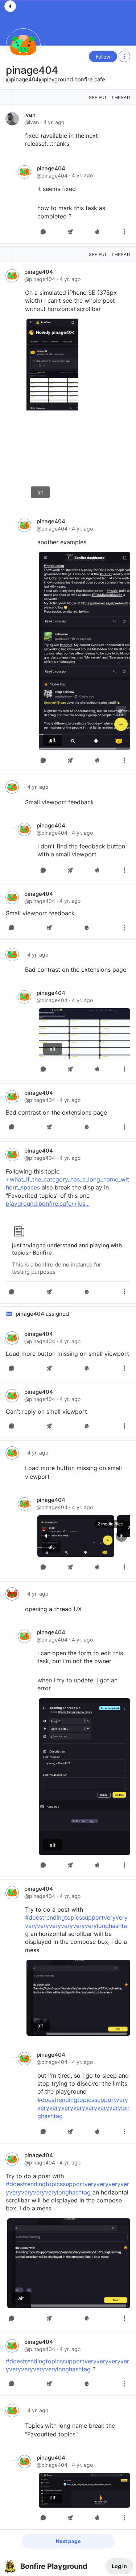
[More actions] (124, 56)
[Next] (121, 1536)
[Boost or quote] (70, 232)
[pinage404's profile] (24, 172)
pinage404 (32, 70)
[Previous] (46, 1536)
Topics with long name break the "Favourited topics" (70, 2430)
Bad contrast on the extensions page (76, 970)
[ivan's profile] (12, 119)
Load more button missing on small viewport (67, 1354)
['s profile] (12, 787)
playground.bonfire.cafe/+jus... (48, 1204)
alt (40, 492)
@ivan (32, 122)
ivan (30, 115)
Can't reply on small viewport (46, 1412)
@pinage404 (52, 176)
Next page (68, 2541)
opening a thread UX (53, 1609)
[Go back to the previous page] (10, 6)
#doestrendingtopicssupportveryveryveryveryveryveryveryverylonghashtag (76, 1926)
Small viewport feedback (59, 802)
